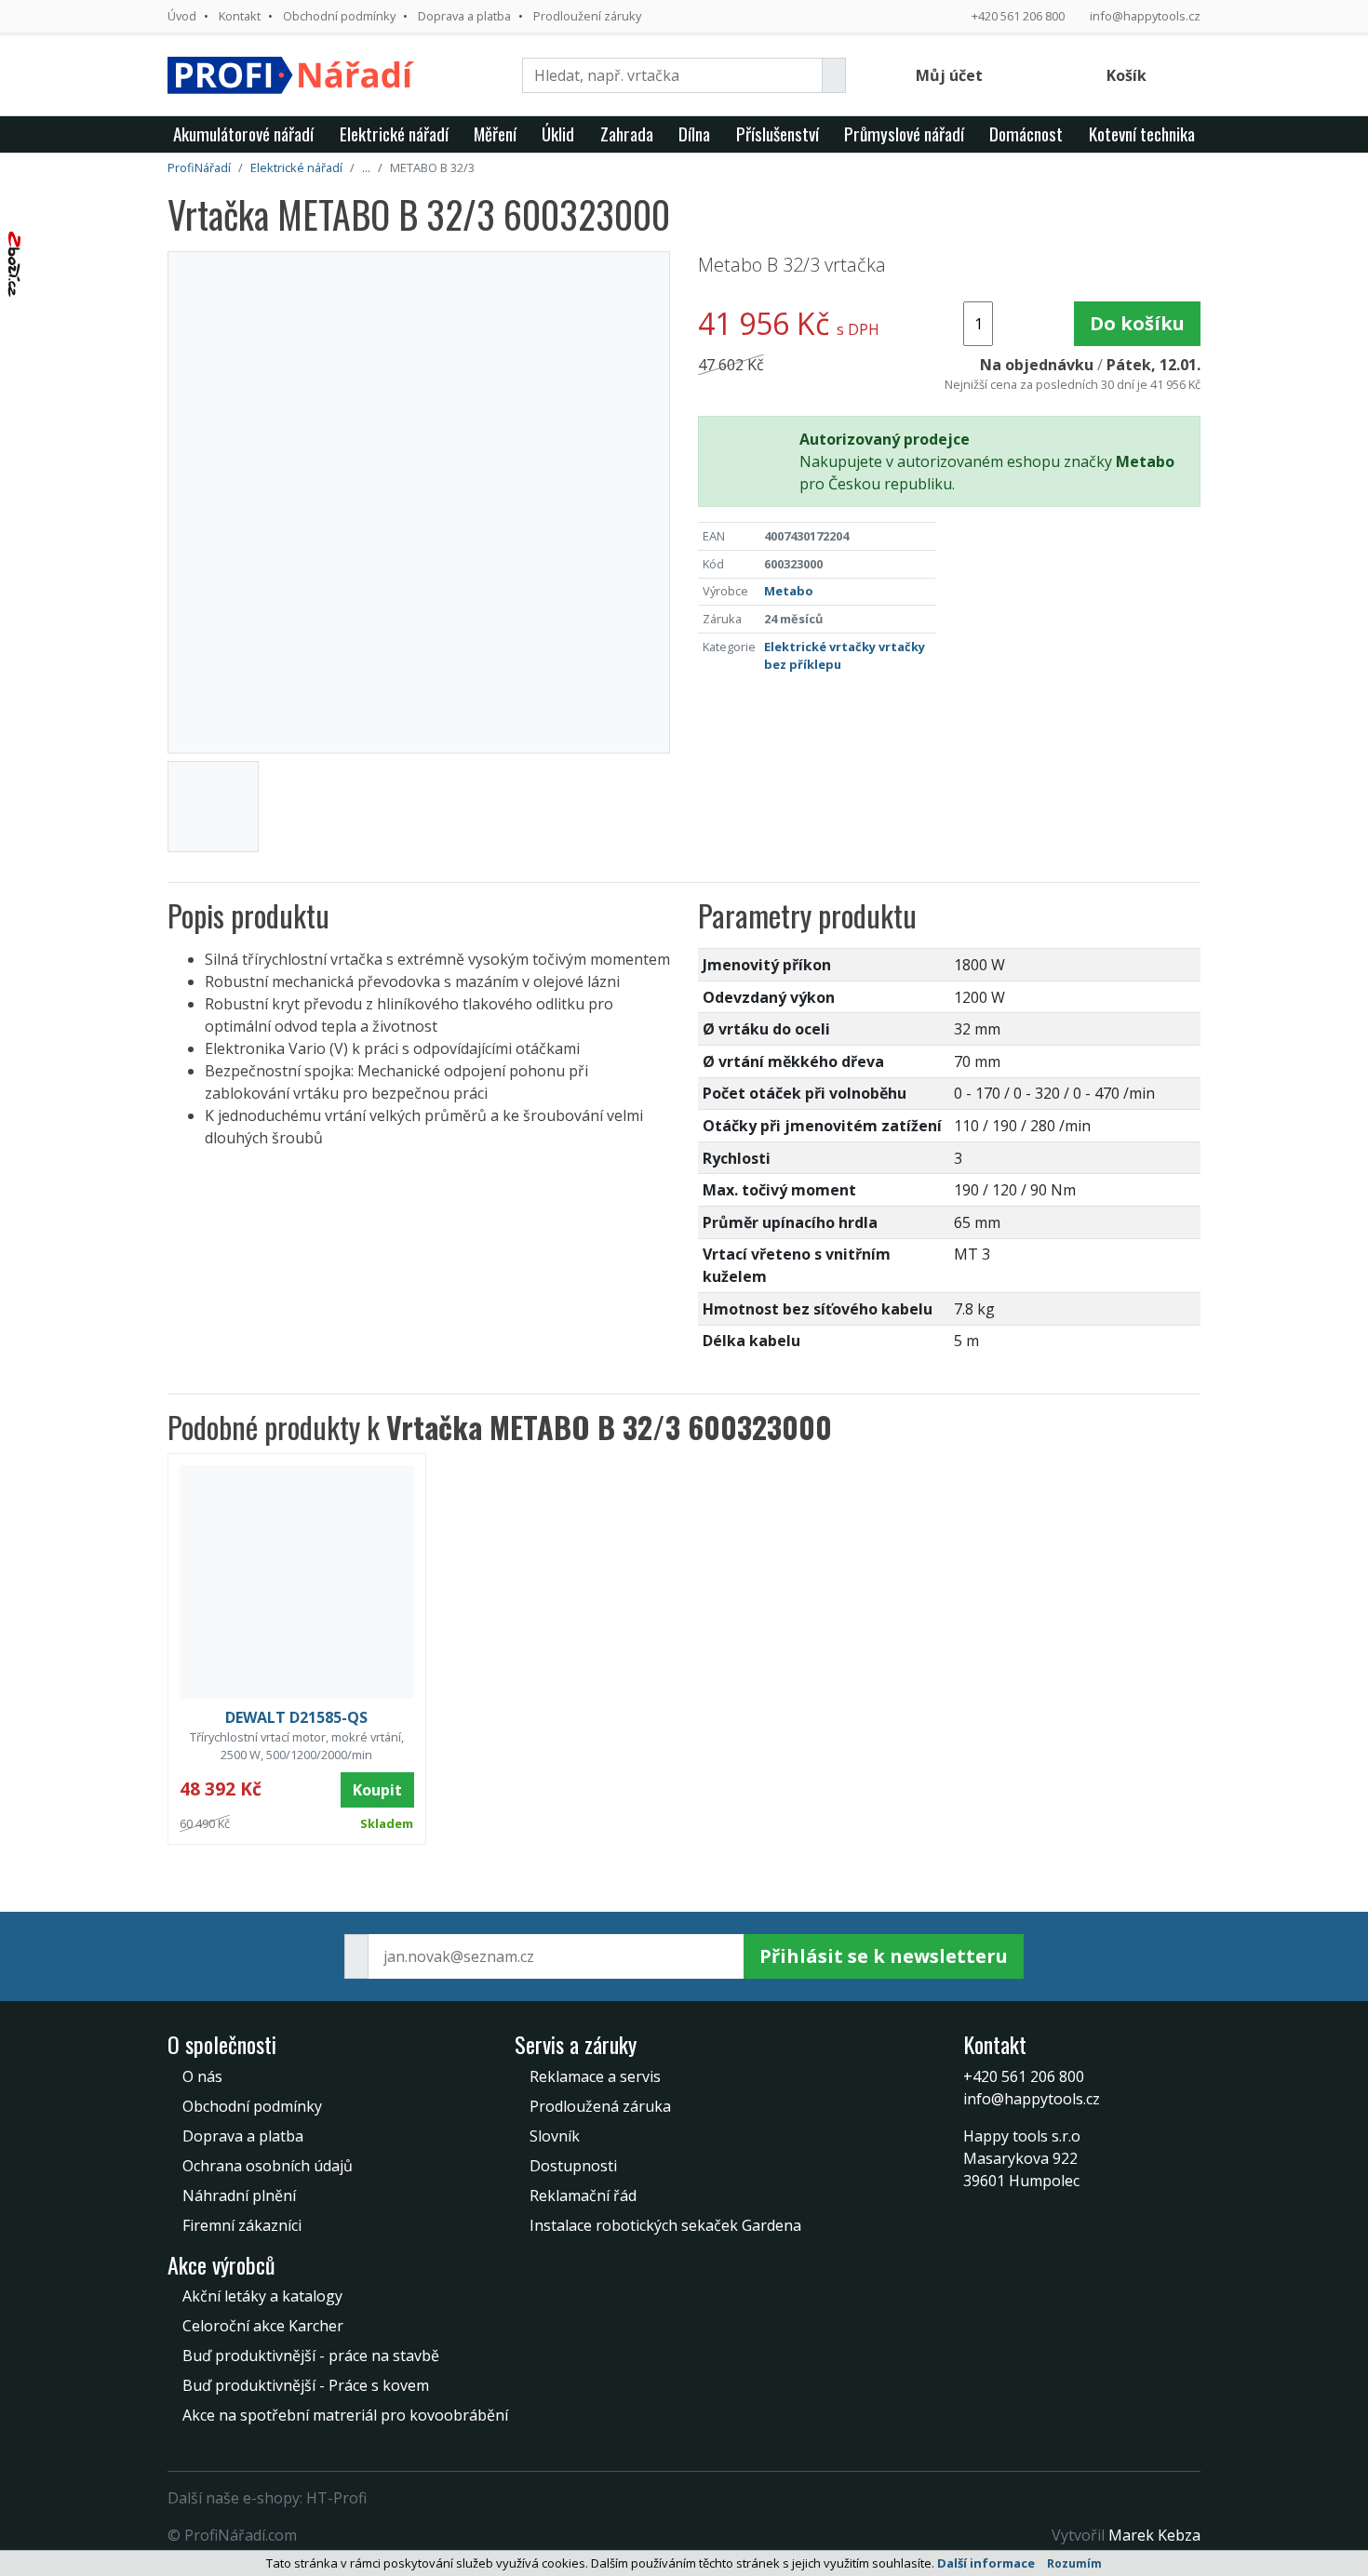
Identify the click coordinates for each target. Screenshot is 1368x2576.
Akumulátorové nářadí (243, 133)
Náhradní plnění (239, 2196)
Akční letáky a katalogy (262, 2296)
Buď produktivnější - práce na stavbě (311, 2356)
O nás (202, 2076)
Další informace (986, 2563)
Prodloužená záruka (600, 2106)
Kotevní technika (1142, 133)
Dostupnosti (573, 2166)
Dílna (694, 133)
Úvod (182, 16)
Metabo (789, 591)
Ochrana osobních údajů (268, 2166)
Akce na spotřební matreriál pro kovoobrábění (345, 2415)
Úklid (558, 133)
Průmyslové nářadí (904, 133)
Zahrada (627, 133)
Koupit (377, 1790)
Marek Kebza (1154, 2535)
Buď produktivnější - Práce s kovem (306, 2385)
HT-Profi (336, 2498)
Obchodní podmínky (339, 16)
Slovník (555, 2136)
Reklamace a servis (595, 2076)
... (366, 167)
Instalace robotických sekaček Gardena (665, 2225)
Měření (495, 133)
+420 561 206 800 (1018, 16)
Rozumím (1074, 2563)
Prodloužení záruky (587, 16)
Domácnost (1026, 133)
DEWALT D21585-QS (296, 1717)
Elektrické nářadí (394, 133)
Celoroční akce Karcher (263, 2326)
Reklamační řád (583, 2196)
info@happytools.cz (1145, 16)
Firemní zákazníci (242, 2225)
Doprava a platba (464, 16)
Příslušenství (778, 133)
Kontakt (240, 16)
